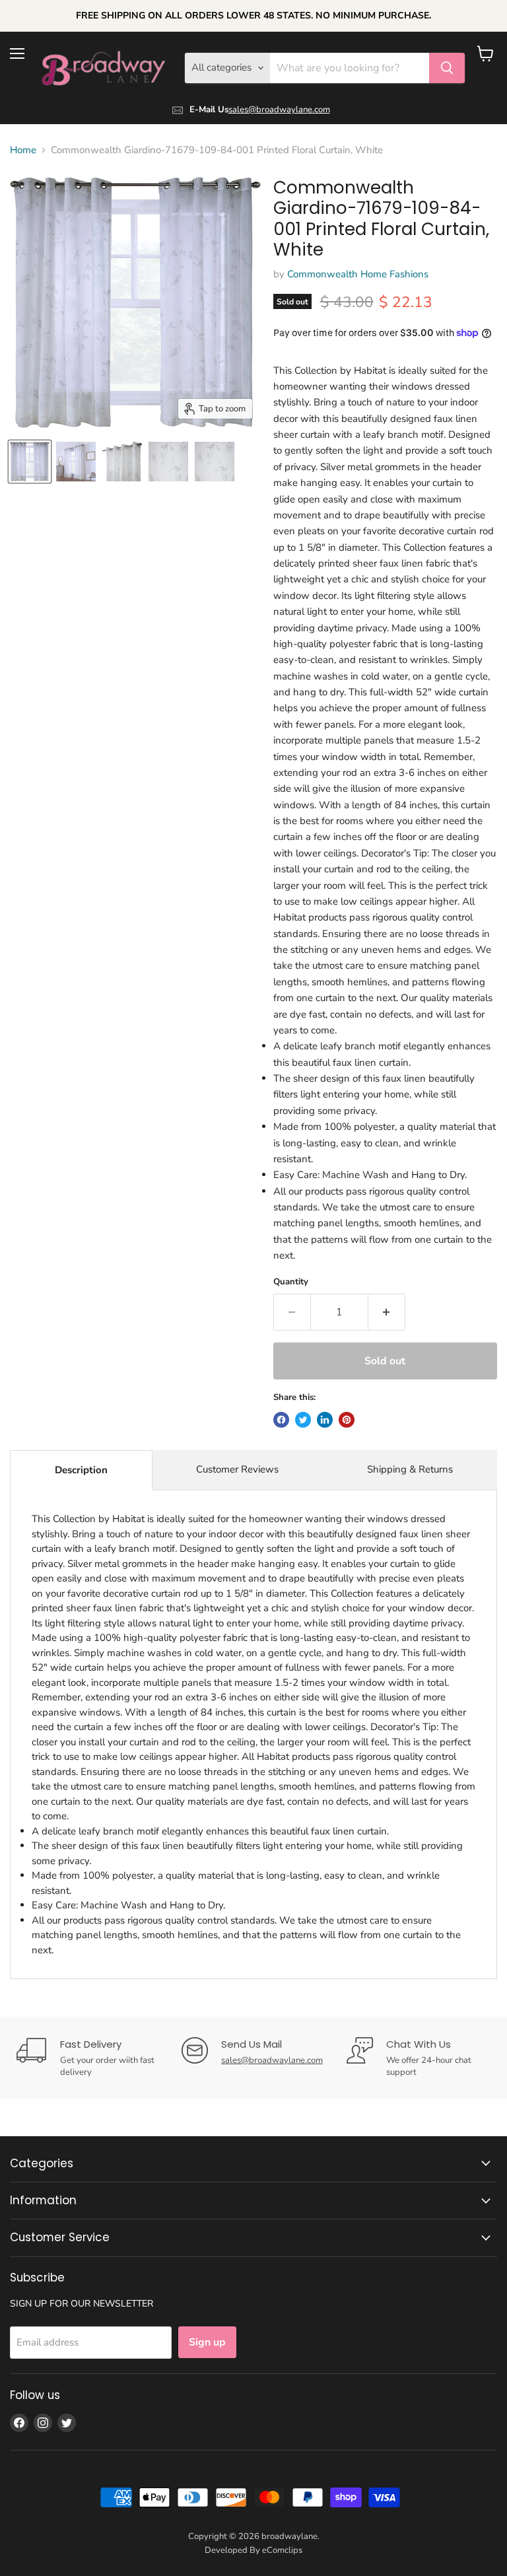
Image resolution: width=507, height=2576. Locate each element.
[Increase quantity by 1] (387, 1312)
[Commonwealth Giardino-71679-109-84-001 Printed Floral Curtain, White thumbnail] (30, 462)
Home (23, 150)
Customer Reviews (237, 1469)
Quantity (291, 1282)
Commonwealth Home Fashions (358, 274)
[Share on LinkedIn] (325, 1420)
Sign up (207, 2342)
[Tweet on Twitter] (303, 1420)
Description (81, 1470)
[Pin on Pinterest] (347, 1420)
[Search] (447, 68)
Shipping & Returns (410, 1469)
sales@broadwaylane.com (279, 110)
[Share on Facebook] (281, 1420)
